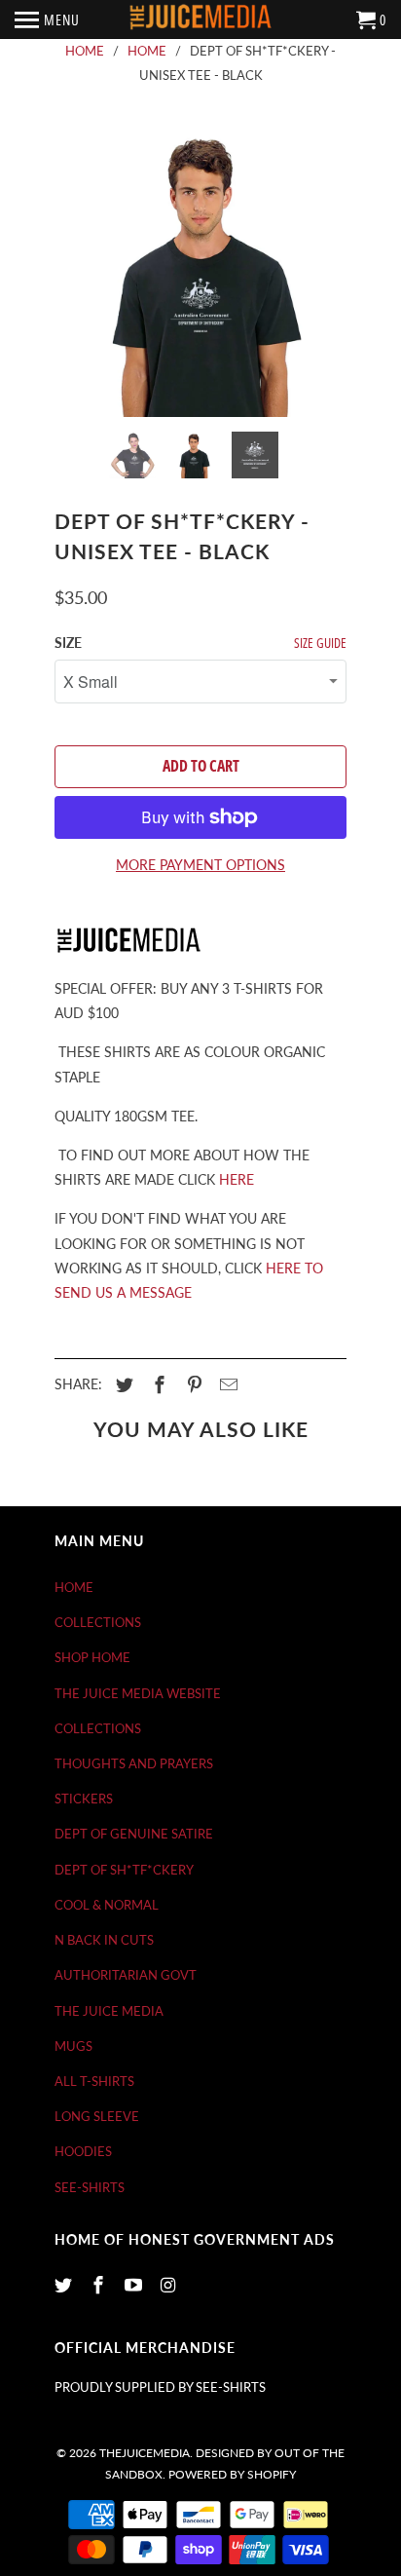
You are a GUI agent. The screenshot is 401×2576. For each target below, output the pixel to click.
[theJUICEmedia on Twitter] (65, 2285)
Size (68, 643)
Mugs (73, 2046)
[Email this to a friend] (226, 1384)
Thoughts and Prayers (134, 1763)
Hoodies (83, 2151)
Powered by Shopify (232, 2474)
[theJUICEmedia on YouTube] (135, 2285)
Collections (98, 1622)
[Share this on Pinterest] (192, 1384)
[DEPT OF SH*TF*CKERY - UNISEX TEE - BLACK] (200, 271)
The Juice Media (109, 2011)
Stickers (84, 1799)
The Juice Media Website (138, 1693)
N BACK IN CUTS (104, 1940)
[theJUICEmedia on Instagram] (169, 2285)
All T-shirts (94, 2081)
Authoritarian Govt (126, 1975)
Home (74, 1587)
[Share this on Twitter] (122, 1384)
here (237, 1179)
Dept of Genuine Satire (134, 1834)
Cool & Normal (107, 1905)
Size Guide (320, 643)
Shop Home (92, 1657)
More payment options (200, 865)
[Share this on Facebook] (157, 1384)
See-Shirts (90, 2187)
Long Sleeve (97, 2116)
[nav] (47, 19)
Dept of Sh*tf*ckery (124, 1870)
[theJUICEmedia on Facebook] (100, 2285)
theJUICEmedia (145, 2453)
